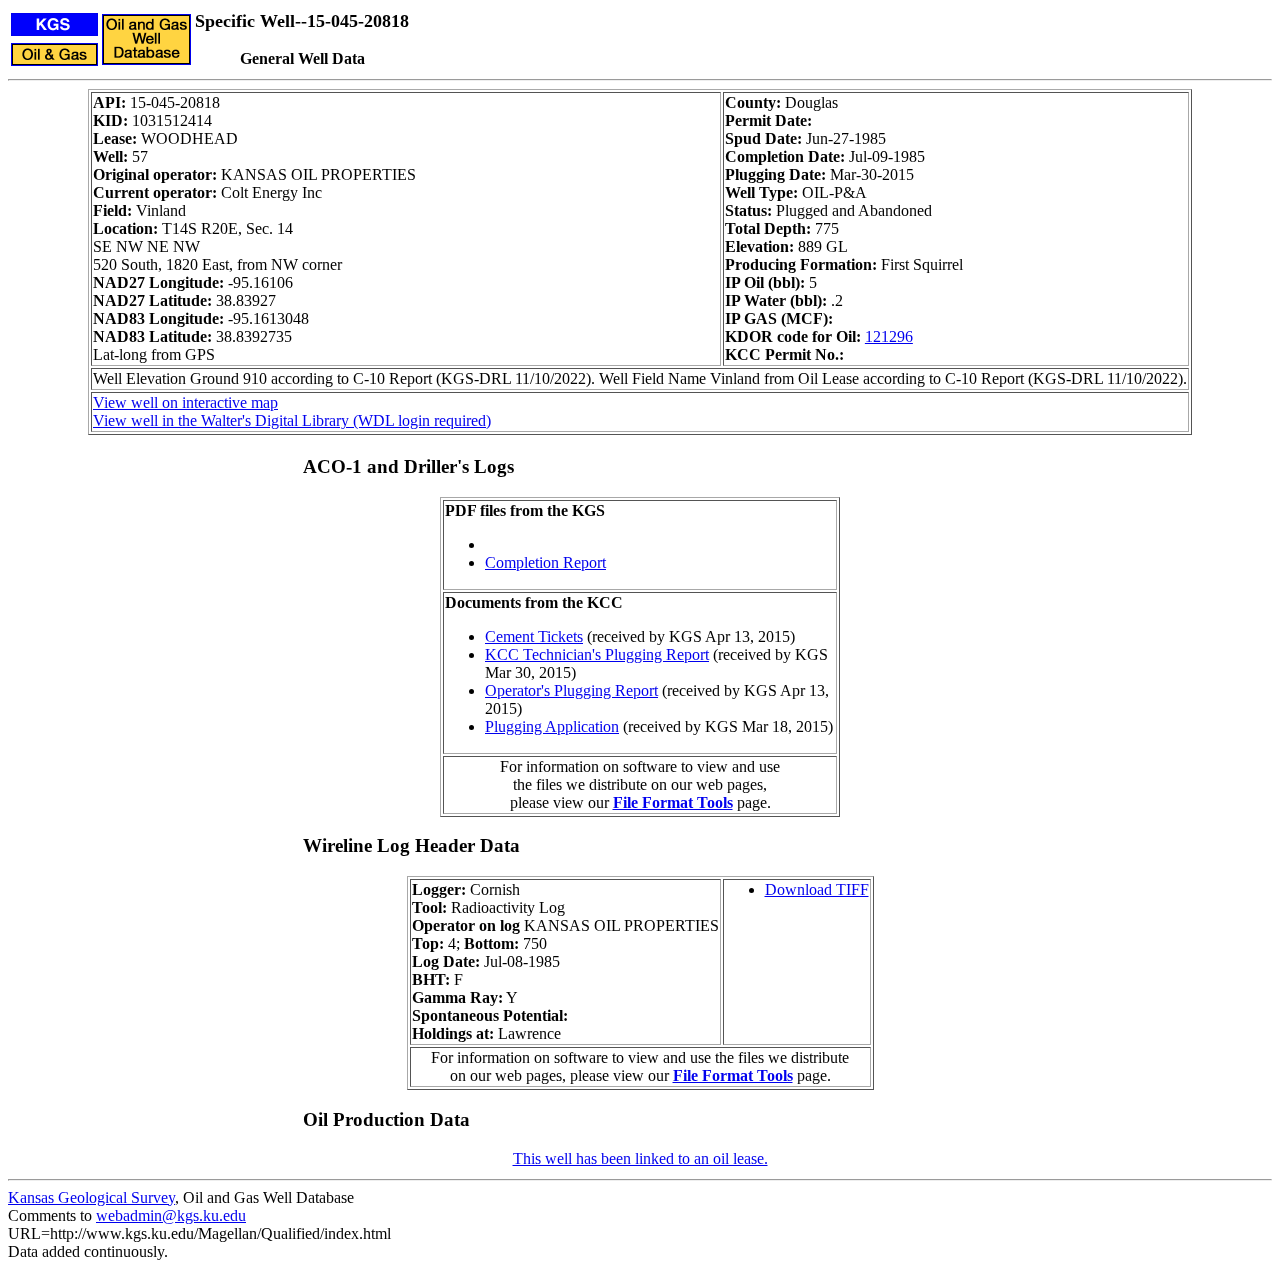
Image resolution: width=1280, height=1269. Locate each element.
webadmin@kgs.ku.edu (171, 1215)
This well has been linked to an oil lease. (640, 1158)
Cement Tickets (534, 636)
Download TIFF (817, 889)
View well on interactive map (185, 402)
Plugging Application (552, 726)
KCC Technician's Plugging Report (597, 654)
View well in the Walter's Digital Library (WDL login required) (292, 420)
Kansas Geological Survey (91, 1197)
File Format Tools (673, 802)
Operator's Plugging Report (571, 690)
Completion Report (545, 562)
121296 (889, 336)
